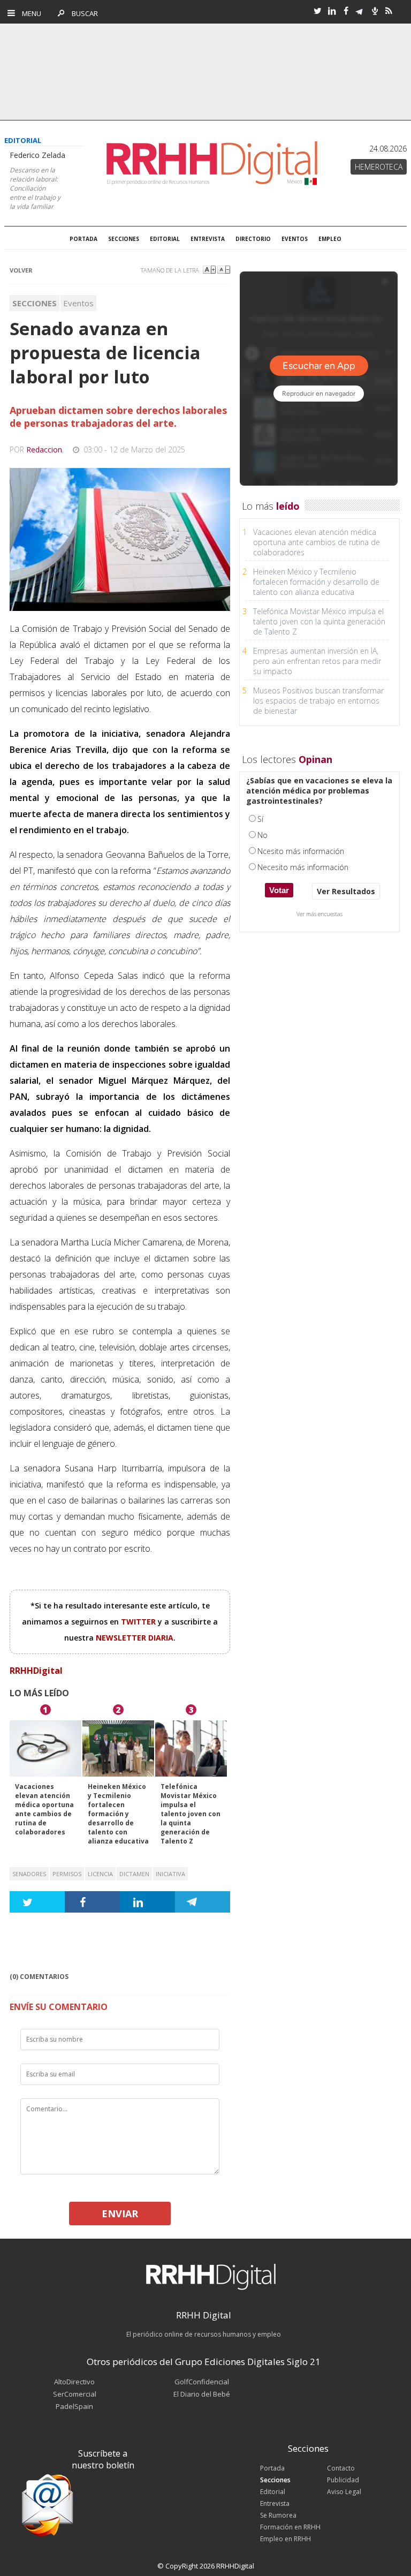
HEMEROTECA (379, 167)
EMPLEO (330, 239)
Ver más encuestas (319, 914)
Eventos (78, 303)
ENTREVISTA (208, 239)
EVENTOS (295, 239)
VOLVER (21, 270)
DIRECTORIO (253, 239)
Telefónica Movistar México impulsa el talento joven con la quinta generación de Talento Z (191, 1814)
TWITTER (139, 1622)
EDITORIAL (165, 239)
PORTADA (83, 239)
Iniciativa (170, 1874)
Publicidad (343, 2480)
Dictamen (134, 1874)
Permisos (67, 1874)
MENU (29, 13)
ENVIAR (120, 2214)
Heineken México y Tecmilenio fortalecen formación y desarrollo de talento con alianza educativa (118, 1814)
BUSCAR (82, 13)
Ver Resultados (346, 891)
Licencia (100, 1874)
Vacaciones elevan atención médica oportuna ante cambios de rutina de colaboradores (44, 1809)
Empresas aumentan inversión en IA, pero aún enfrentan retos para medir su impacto (317, 661)
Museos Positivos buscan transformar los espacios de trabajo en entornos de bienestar (318, 701)
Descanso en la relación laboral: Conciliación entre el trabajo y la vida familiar (35, 188)
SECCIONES (124, 239)
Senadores (29, 1874)
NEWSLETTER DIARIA (135, 1638)
